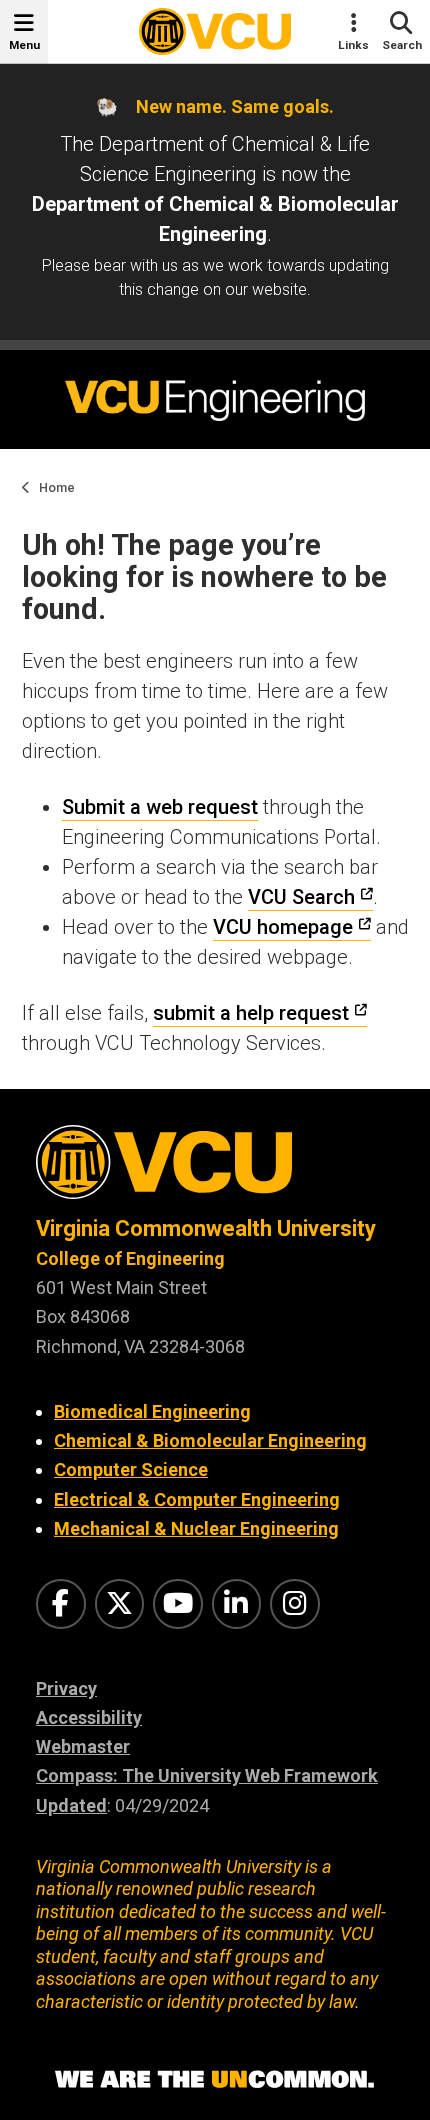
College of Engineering (130, 1258)
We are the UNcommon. (215, 2080)
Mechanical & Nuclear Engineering (196, 1528)
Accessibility (89, 1717)
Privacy (66, 1688)
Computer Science (131, 1469)
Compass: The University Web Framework (207, 1775)
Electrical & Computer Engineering (197, 1499)
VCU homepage (283, 927)
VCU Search (301, 897)
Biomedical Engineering (152, 1411)
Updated (71, 1805)
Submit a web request (160, 807)
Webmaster (83, 1746)
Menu (24, 45)
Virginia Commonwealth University (206, 1228)
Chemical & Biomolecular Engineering (210, 1440)
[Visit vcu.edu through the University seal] (215, 1169)
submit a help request (251, 1013)
